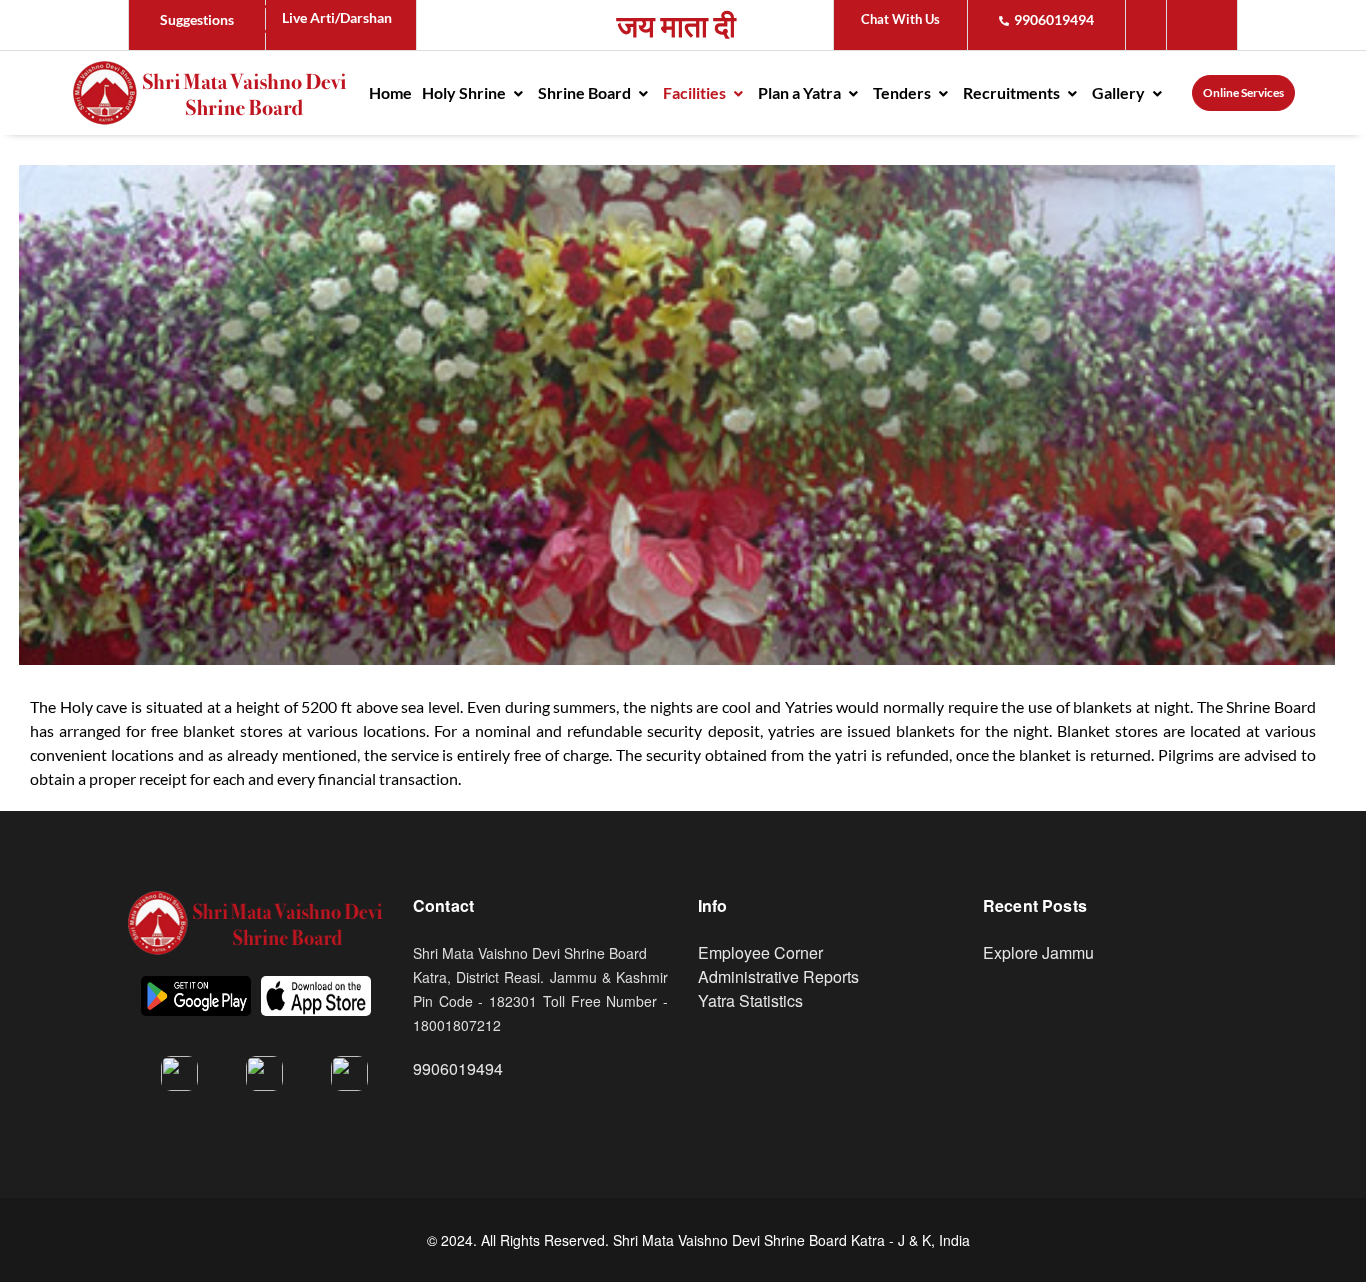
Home (390, 92)
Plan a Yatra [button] (801, 92)
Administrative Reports (778, 976)
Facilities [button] (696, 92)
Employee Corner (760, 952)
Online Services (1243, 92)
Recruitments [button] (1013, 92)
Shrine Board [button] (586, 92)
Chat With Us (900, 19)
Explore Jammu (1038, 952)
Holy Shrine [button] (465, 92)
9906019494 (1054, 19)
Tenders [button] (903, 92)
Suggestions (197, 19)
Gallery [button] (1120, 92)
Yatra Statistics (750, 1000)
